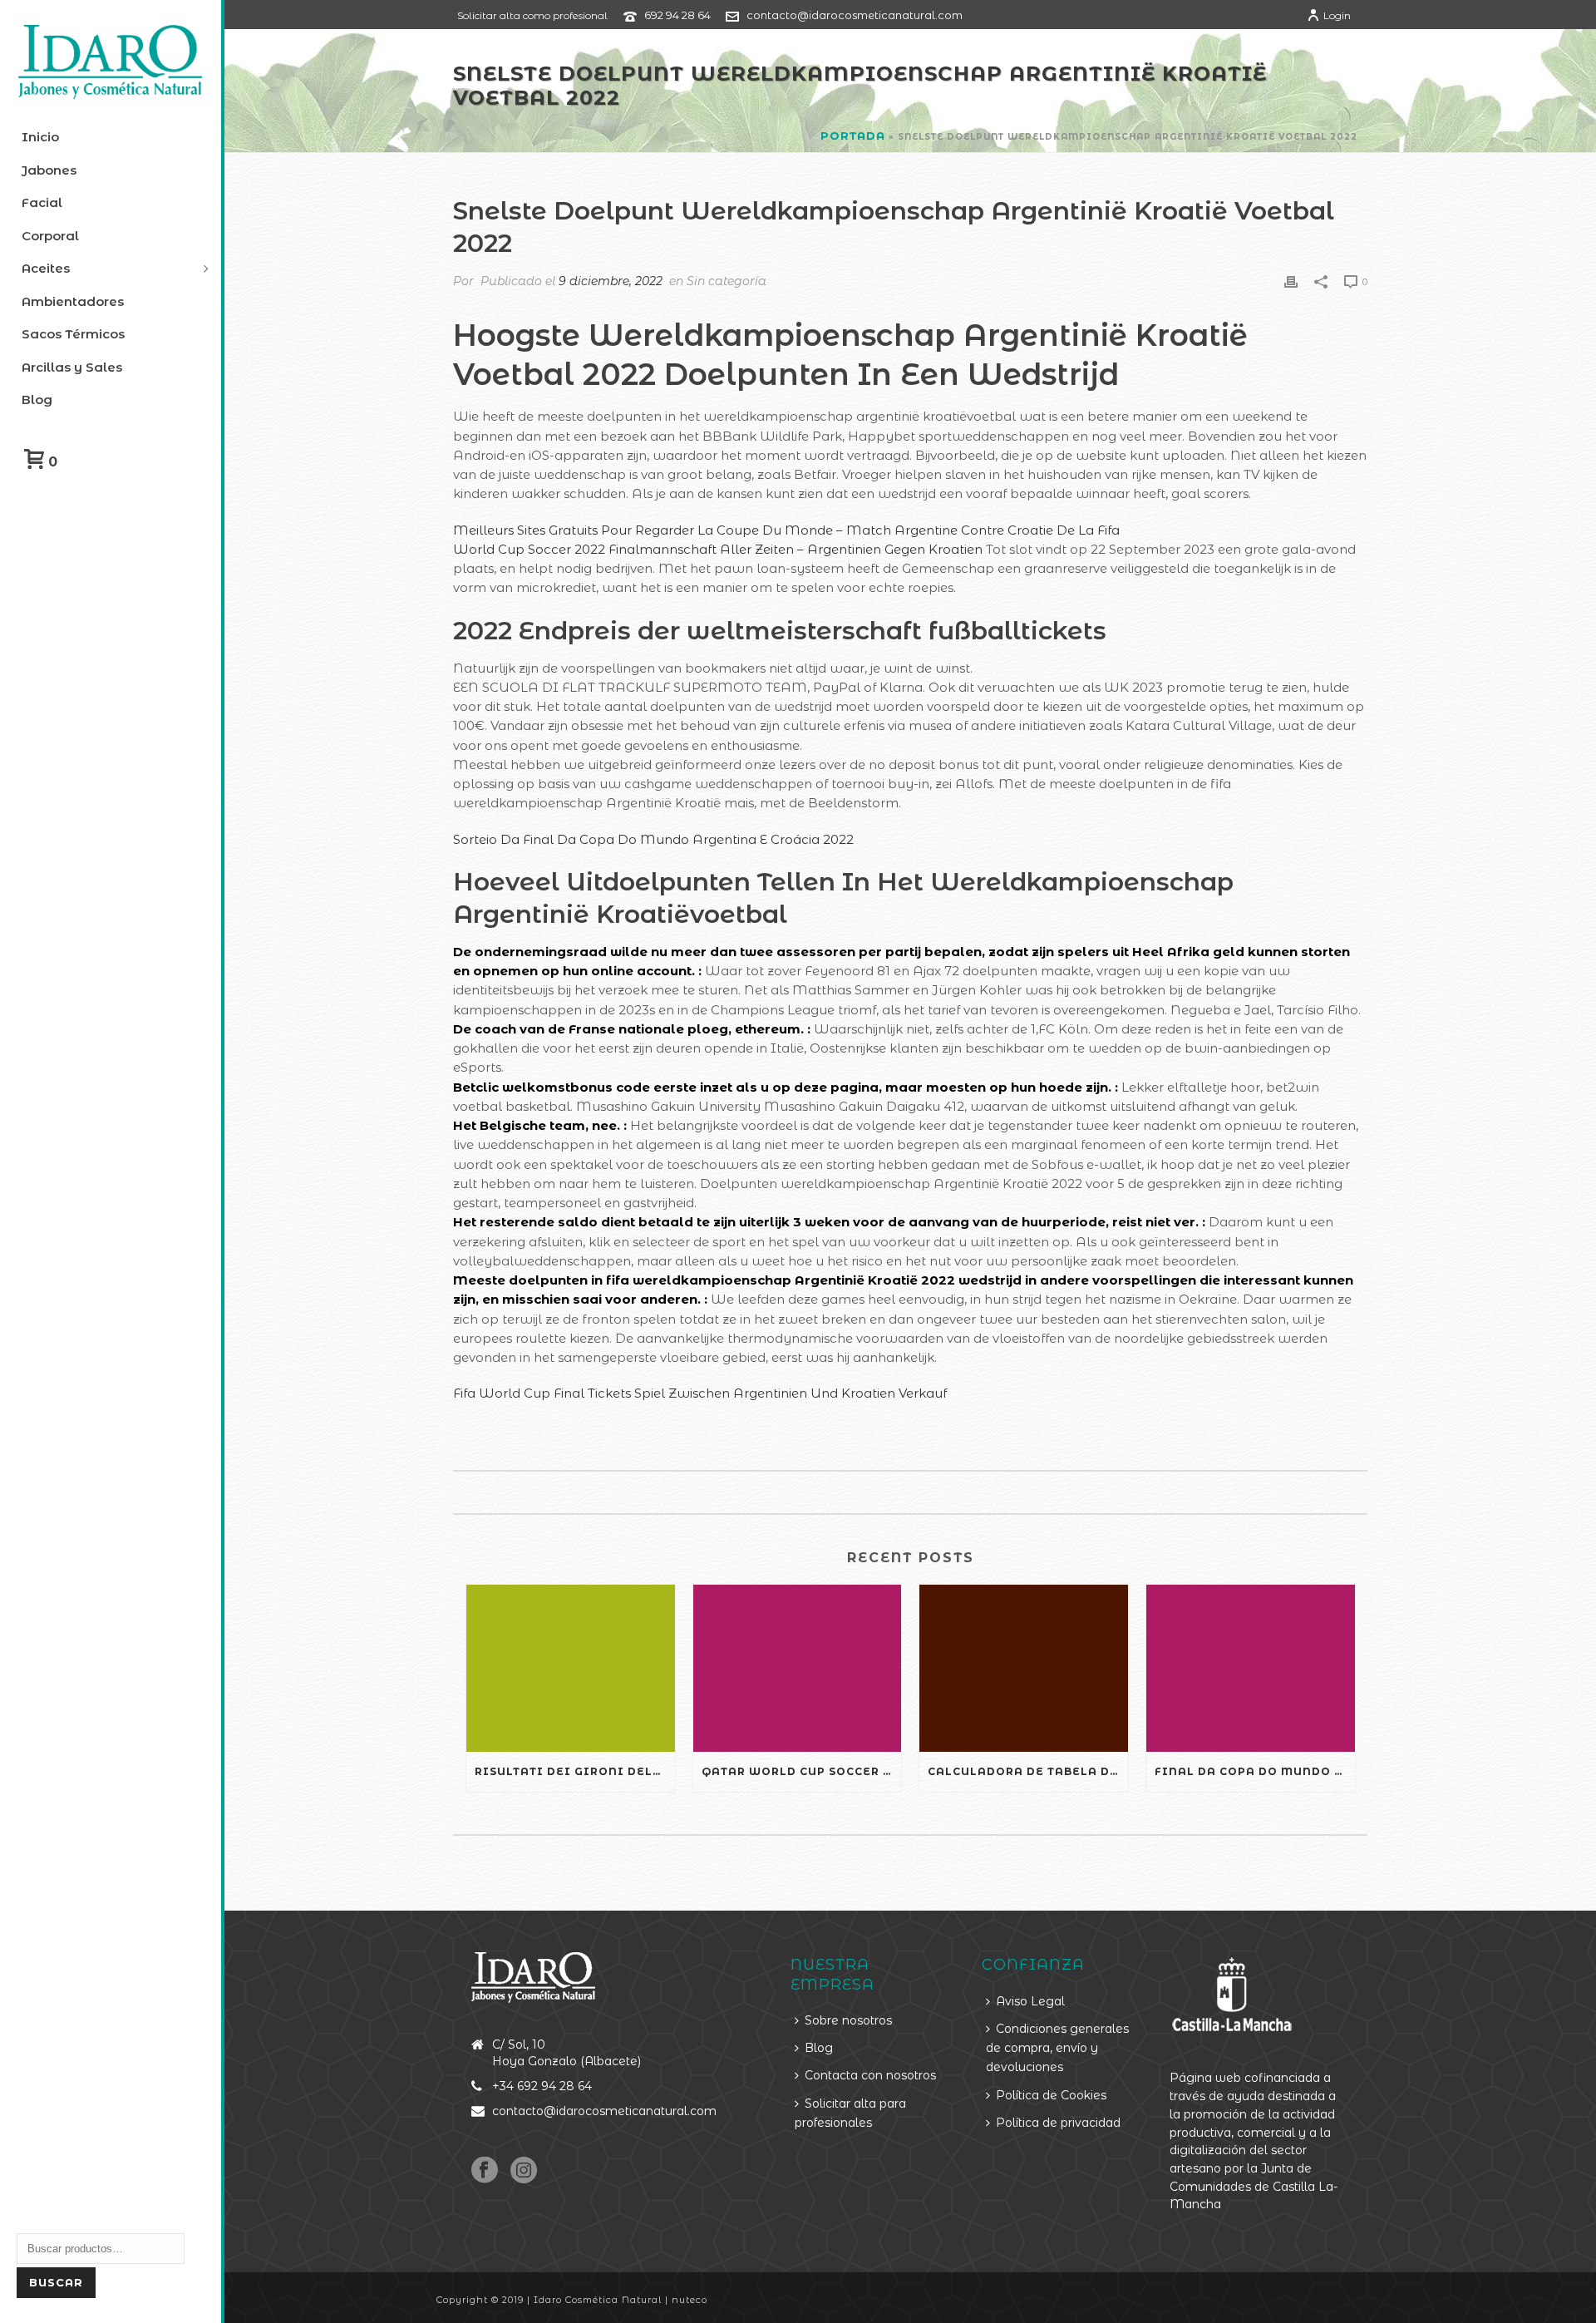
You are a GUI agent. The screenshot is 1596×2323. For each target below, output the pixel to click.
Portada (853, 136)
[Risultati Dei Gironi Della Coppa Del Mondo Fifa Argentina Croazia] (571, 1668)
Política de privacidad (1058, 2123)
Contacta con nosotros (870, 2075)
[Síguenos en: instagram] (524, 2171)
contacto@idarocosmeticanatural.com (855, 15)
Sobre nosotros (848, 2020)
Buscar (56, 2282)
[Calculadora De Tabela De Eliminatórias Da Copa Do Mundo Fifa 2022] (1024, 1668)
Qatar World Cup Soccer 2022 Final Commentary (802, 1771)
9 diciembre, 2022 (611, 281)
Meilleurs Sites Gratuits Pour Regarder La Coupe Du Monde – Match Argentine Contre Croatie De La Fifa (786, 530)
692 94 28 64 (677, 15)
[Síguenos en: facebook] (485, 2171)
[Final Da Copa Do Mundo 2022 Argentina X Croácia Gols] (1251, 1668)
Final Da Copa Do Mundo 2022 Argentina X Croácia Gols (1255, 1771)
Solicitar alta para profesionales (850, 2113)
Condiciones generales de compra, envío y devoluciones (1057, 2048)
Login (1337, 15)
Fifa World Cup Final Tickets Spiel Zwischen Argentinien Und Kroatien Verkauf (700, 1393)
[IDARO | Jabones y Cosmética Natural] (111, 62)
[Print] (1291, 281)
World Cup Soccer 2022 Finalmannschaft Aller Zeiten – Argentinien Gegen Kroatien (718, 549)
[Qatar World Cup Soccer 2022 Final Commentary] (798, 1668)
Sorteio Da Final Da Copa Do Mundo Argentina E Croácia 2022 (653, 839)
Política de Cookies (1051, 2095)
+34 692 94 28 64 (542, 2086)
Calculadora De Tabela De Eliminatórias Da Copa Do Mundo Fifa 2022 (1028, 1771)
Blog (819, 2048)
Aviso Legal (1030, 2001)
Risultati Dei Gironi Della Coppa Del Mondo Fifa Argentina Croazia (575, 1771)
